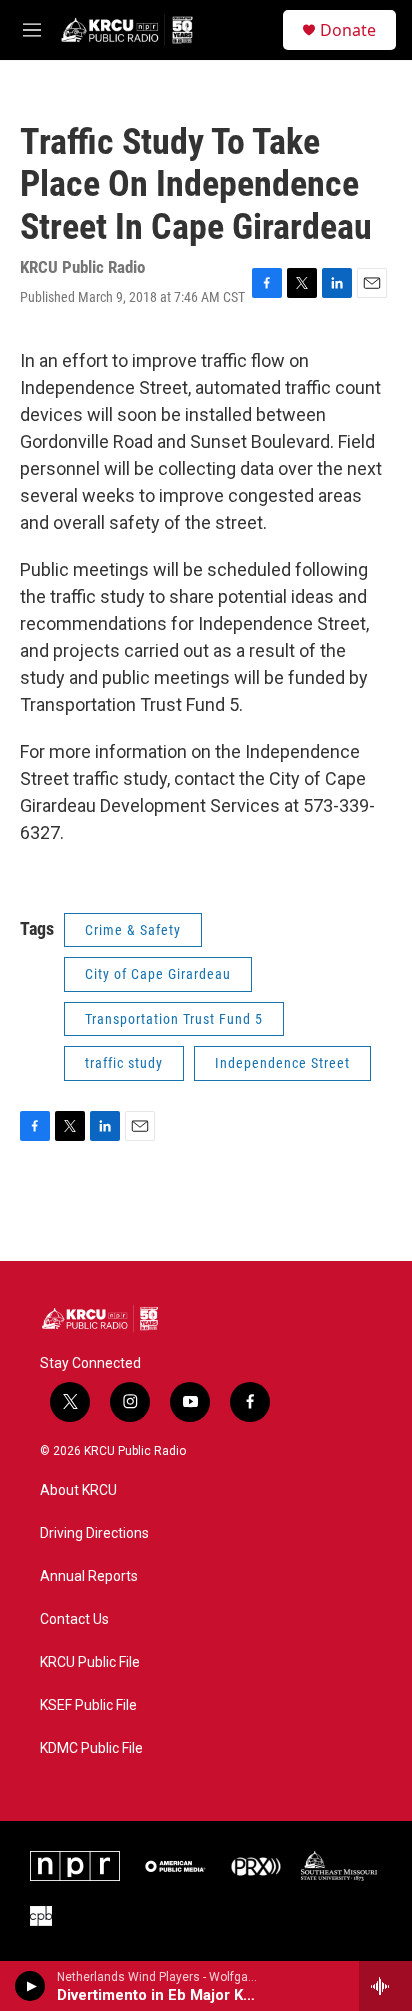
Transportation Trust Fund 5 (174, 1019)
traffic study (124, 1063)
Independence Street (282, 1063)
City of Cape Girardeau (158, 974)
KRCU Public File (90, 1662)
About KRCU (78, 1490)
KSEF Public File (88, 1705)
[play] (30, 1986)
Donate (348, 30)
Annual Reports (89, 1576)
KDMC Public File (91, 1748)
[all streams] (385, 1986)
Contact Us (74, 1619)
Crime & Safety (133, 930)
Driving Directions (94, 1533)
